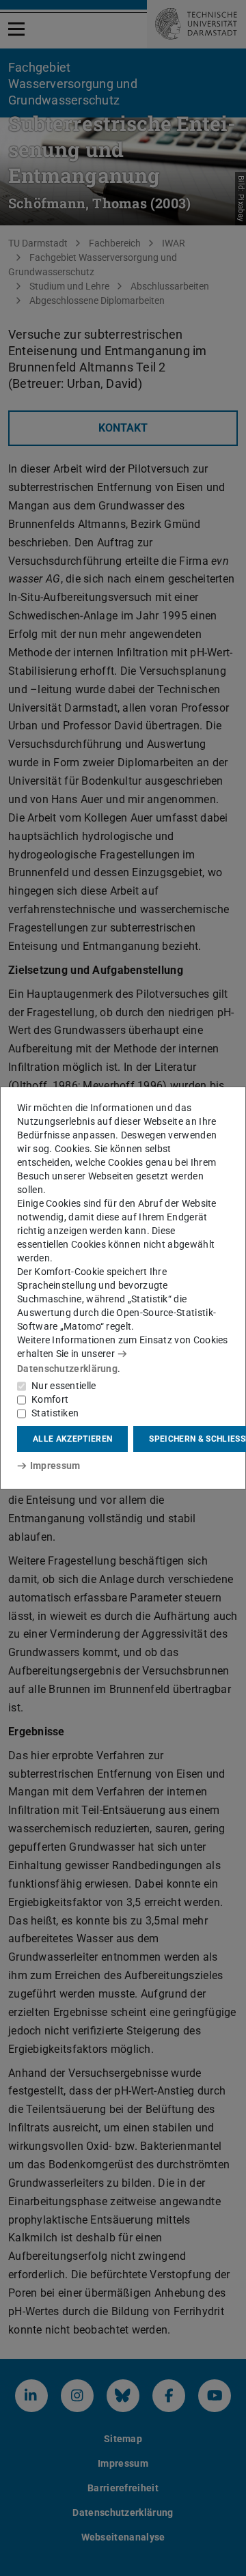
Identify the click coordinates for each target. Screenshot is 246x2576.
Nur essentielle (64, 1386)
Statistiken (55, 1413)
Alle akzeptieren (72, 1439)
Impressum (55, 1466)
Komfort (50, 1399)
